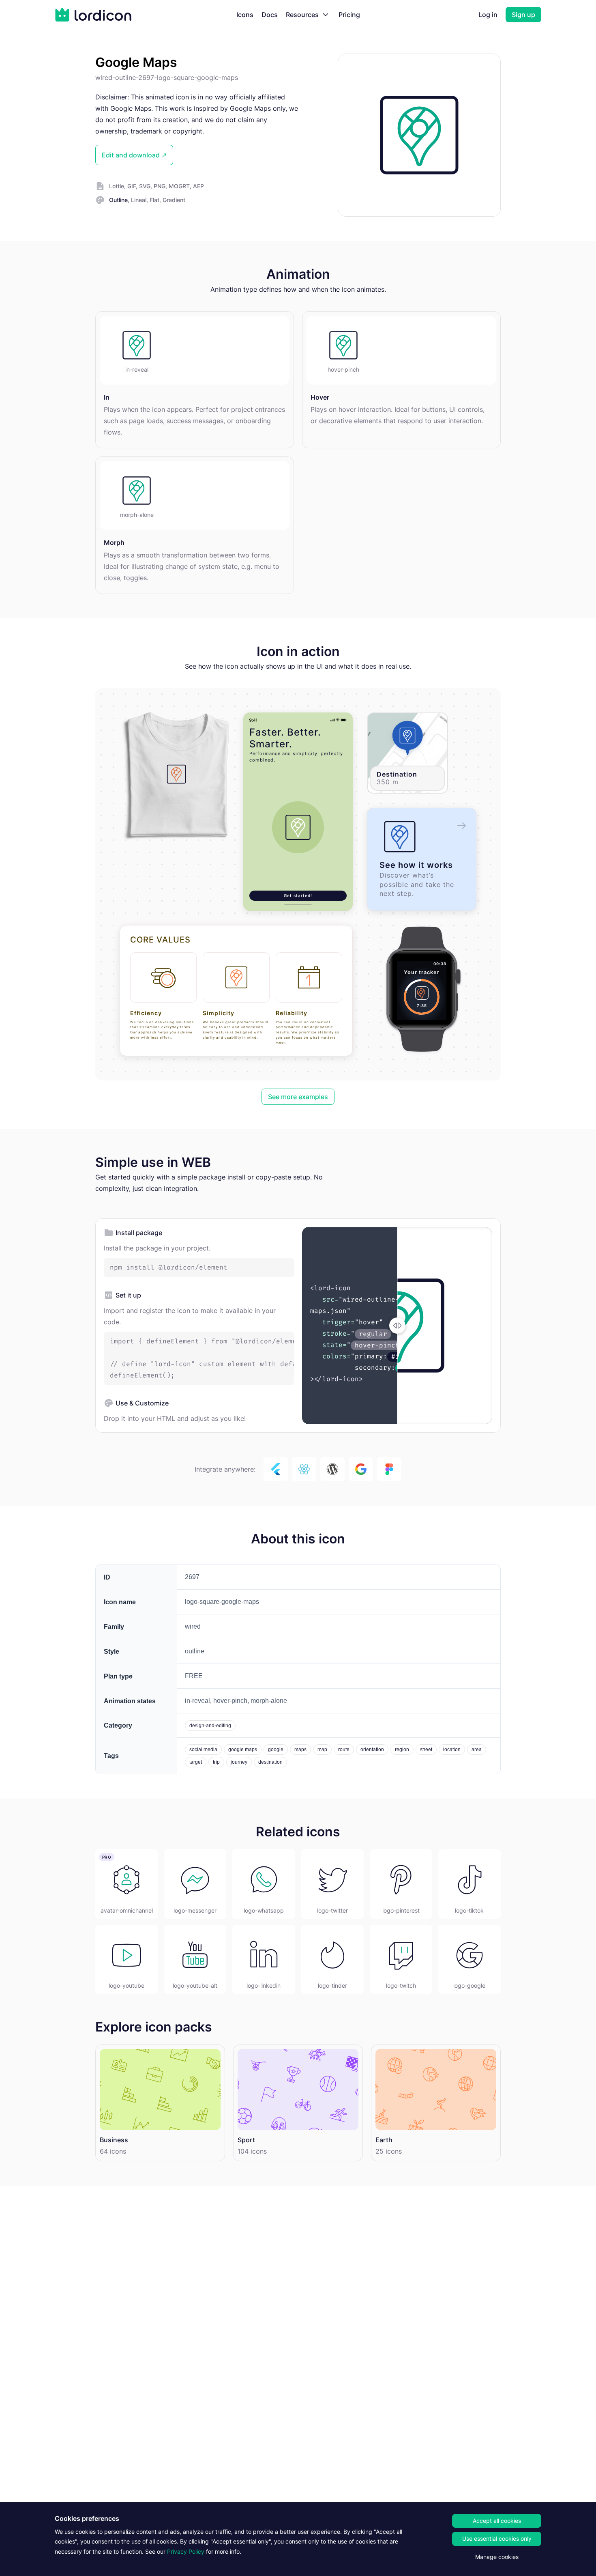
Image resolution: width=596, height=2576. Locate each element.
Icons (245, 15)
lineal (139, 200)
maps (300, 1750)
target (196, 1762)
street (426, 1750)
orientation (372, 1750)
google (276, 1750)
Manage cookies (497, 2557)
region (402, 1750)
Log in (488, 15)
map (322, 1750)
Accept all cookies (497, 2521)
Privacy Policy (186, 2551)
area (477, 1750)
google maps (243, 1750)
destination (270, 1762)
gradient (174, 200)
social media (203, 1750)
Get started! (298, 895)
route (344, 1750)
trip (216, 1762)
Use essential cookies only (497, 2538)
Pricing (349, 15)
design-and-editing (210, 1726)
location (452, 1750)
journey (239, 1762)
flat (154, 200)
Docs (270, 15)
